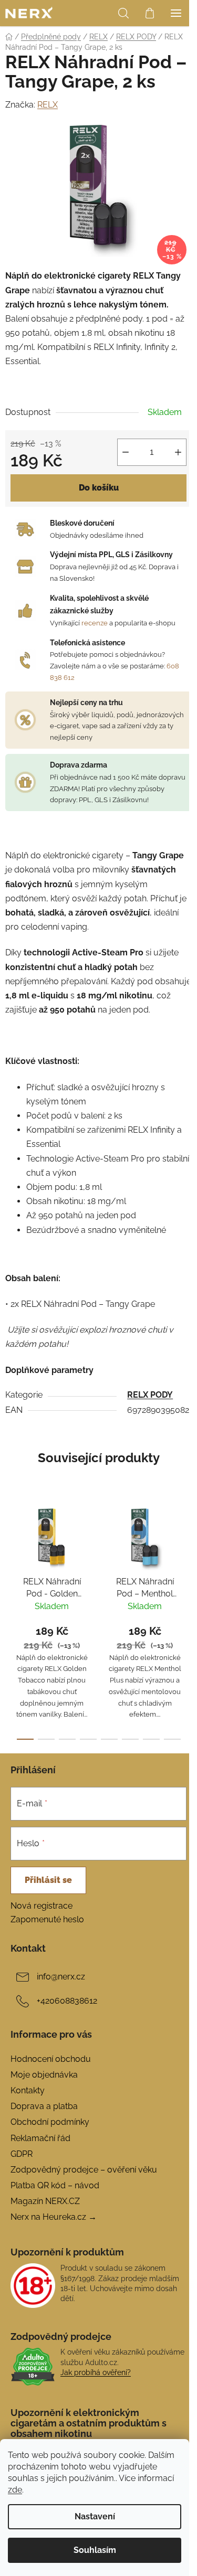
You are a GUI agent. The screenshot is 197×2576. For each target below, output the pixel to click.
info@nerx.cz (61, 1977)
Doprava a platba (44, 2106)
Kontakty (28, 2090)
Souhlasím (95, 2550)
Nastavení (95, 2516)
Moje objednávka (44, 2075)
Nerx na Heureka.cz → (54, 2217)
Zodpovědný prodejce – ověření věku (84, 2170)
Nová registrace (42, 1906)
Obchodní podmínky (50, 2122)
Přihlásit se (48, 1880)
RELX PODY (150, 1395)
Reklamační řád (40, 2138)
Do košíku (99, 488)
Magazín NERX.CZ (45, 2201)
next (186, 1555)
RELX (48, 105)
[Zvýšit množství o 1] (178, 452)
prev (11, 1555)
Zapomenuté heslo (47, 1919)
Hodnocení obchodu (51, 2059)
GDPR (22, 2154)
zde (15, 2490)
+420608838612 (67, 2001)
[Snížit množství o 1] (126, 452)
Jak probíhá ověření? (96, 2372)
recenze (95, 623)
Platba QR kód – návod (55, 2185)
